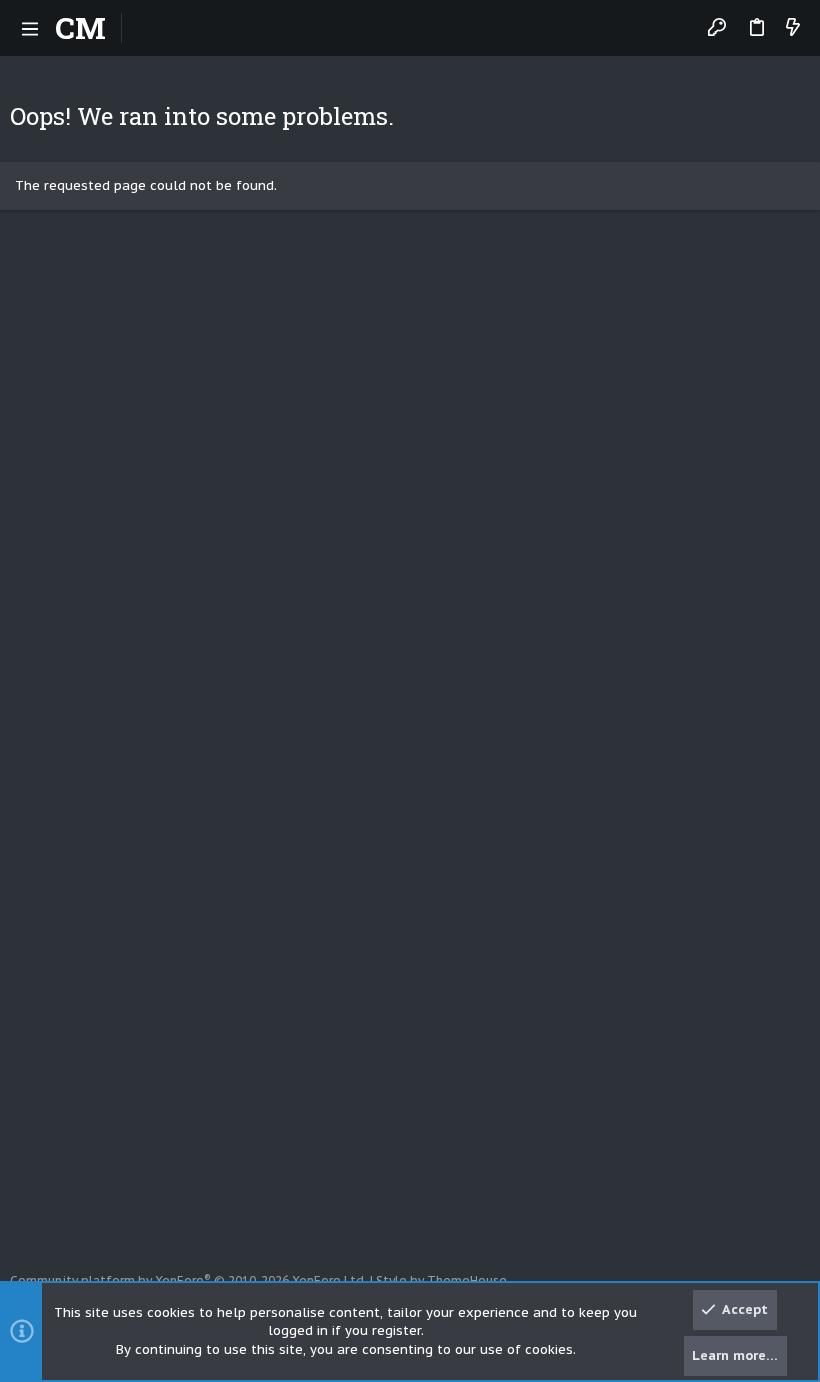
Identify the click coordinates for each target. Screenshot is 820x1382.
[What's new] (793, 28)
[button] (30, 28)
